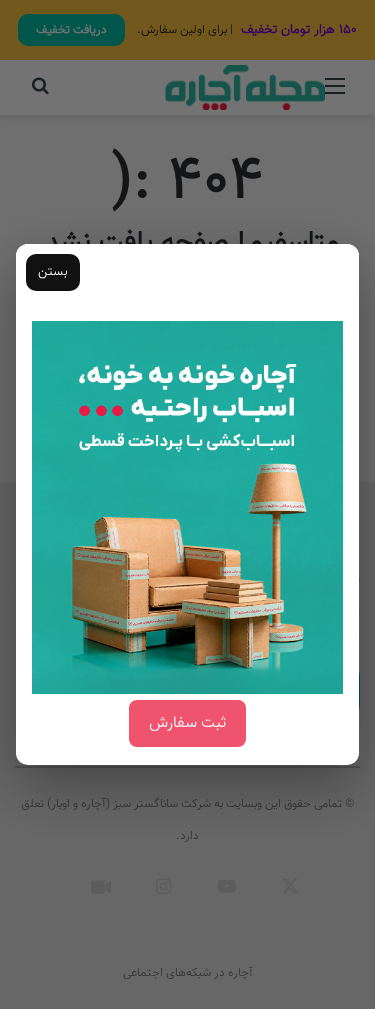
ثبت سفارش (187, 723)
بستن (53, 272)
